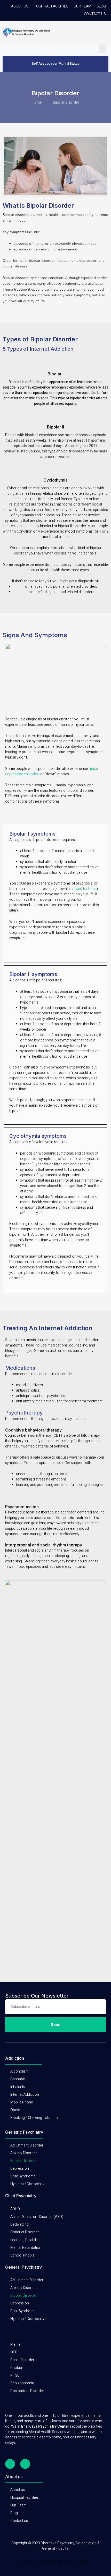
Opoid (15, 2110)
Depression (20, 2169)
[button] (102, 49)
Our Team (82, 6)
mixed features (84, 889)
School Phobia (22, 2255)
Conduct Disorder (25, 2232)
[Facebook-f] (10, 2464)
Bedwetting (19, 2224)
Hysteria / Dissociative (28, 2184)
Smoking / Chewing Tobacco (34, 2118)
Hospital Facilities (51, 6)
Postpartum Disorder (27, 2391)
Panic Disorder (22, 2360)
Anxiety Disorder (24, 2153)
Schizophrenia (22, 2383)
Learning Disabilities (26, 2240)
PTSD (15, 2375)
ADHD (15, 2209)
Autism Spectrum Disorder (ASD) (37, 2217)
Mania (15, 2345)
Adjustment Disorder (27, 2145)
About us (20, 6)
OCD (14, 2352)
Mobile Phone (22, 2102)
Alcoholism (19, 2071)
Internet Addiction (25, 2095)
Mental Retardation (26, 2248)
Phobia (16, 2368)
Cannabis (18, 2079)
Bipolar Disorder (23, 2161)
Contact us (95, 14)
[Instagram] (25, 2464)
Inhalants (18, 2087)
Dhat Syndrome (23, 2176)
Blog (101, 6)
